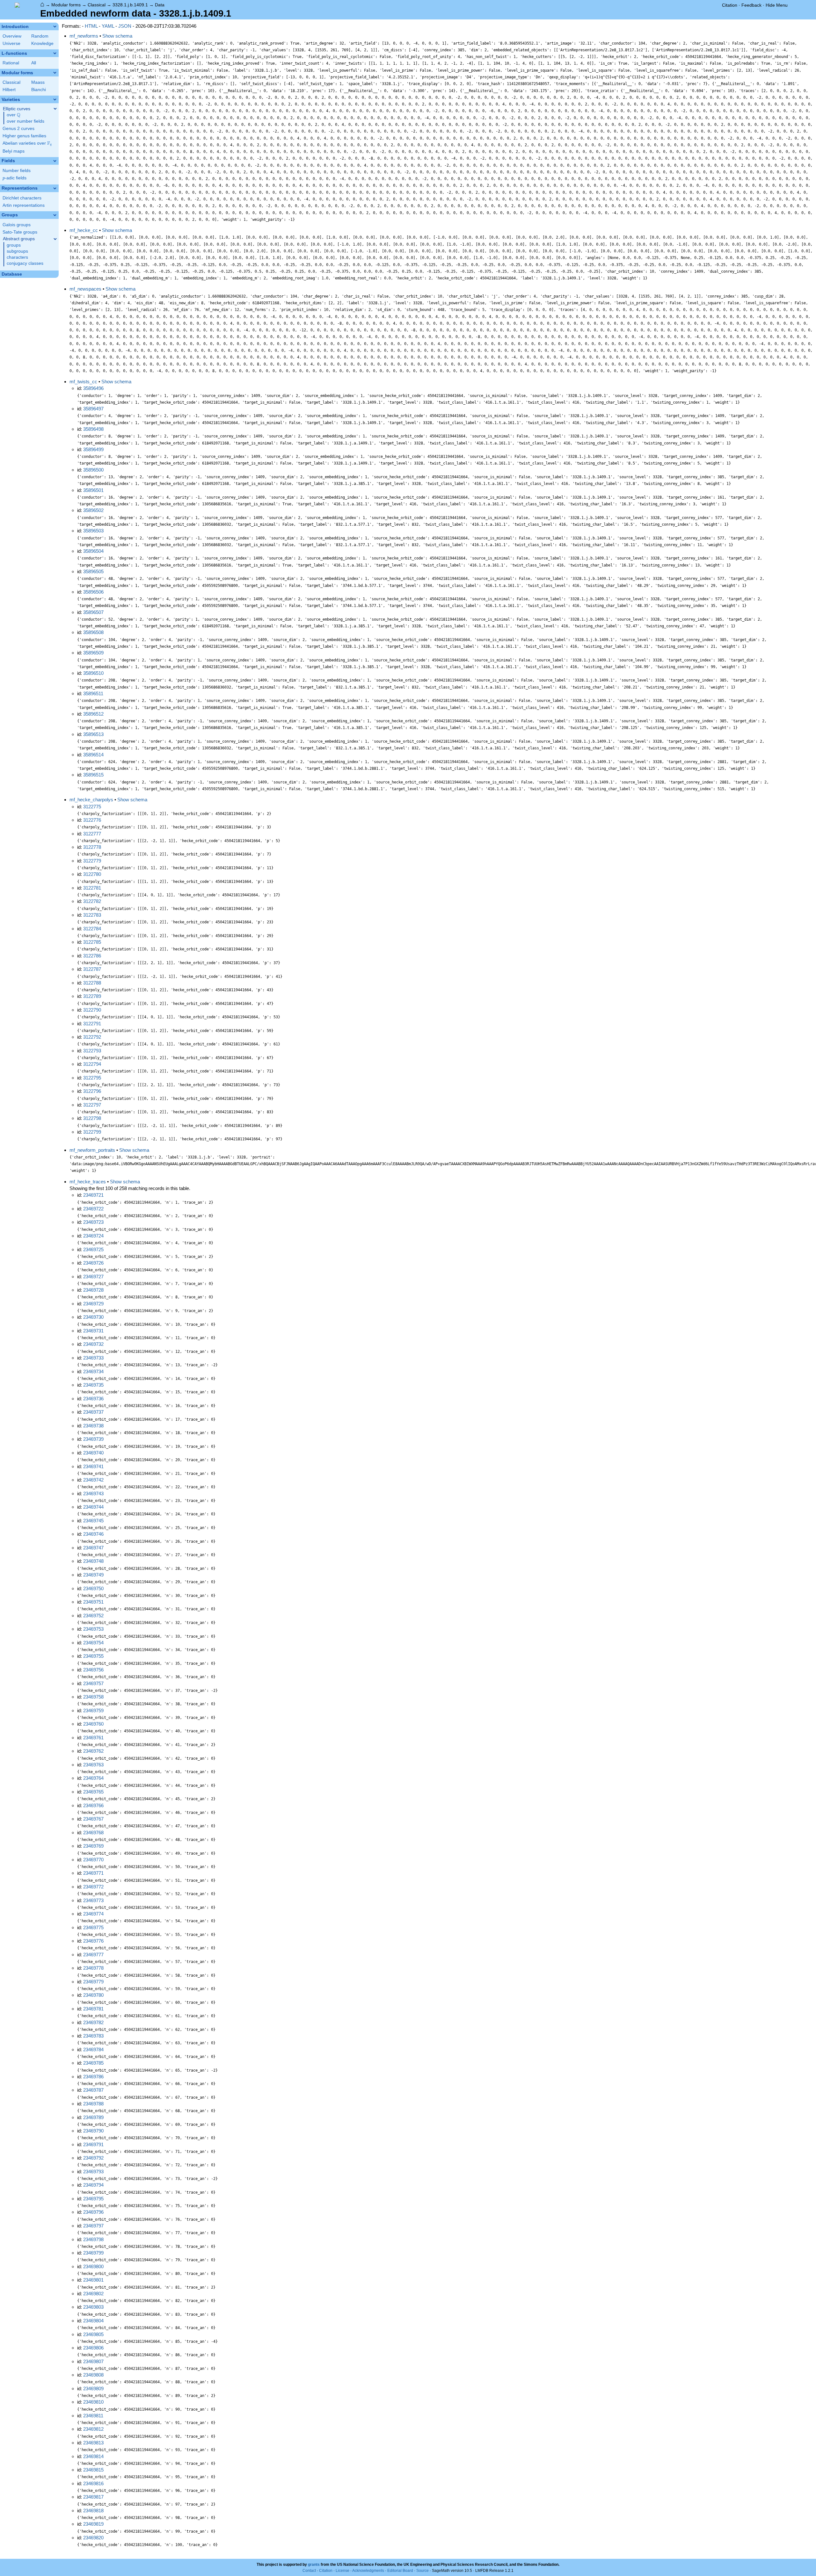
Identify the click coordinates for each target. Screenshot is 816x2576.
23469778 (93, 1968)
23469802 (93, 2294)
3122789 (92, 996)
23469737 (93, 1412)
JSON (125, 26)
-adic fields (15, 178)
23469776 (93, 1941)
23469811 (93, 2416)
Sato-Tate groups (20, 232)
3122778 (92, 847)
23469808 (93, 2375)
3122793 (92, 1051)
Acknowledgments (368, 2571)
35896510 (93, 673)
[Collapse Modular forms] (55, 73)
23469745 (93, 1521)
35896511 (93, 693)
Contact (309, 2571)
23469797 (93, 2226)
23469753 (93, 1629)
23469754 (93, 1643)
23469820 (93, 2538)
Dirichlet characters (22, 198)
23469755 (93, 1656)
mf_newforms (84, 36)
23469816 (93, 2483)
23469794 (93, 2185)
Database (12, 274)
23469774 (93, 1914)
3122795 (92, 1078)
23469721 (93, 1195)
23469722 (93, 1209)
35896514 (93, 755)
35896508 (93, 632)
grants (314, 2565)
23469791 (93, 2144)
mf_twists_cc (83, 382)
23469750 (93, 1588)
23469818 (93, 2511)
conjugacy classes (25, 263)
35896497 (93, 409)
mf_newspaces (85, 289)
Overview (12, 36)
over (14, 115)
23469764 (93, 1778)
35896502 (93, 510)
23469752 (93, 1616)
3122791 (92, 1024)
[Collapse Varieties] (55, 99)
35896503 (93, 531)
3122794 (92, 1064)
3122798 (92, 1118)
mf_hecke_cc (84, 230)
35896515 (93, 775)
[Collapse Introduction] (55, 26)
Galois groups (17, 225)
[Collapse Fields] (55, 161)
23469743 (93, 1494)
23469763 (93, 1765)
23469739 (93, 1439)
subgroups (17, 251)
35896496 (93, 388)
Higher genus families (24, 136)
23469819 (93, 2524)
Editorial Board (400, 2571)
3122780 (92, 874)
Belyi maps (14, 151)
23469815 (93, 2470)
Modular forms (66, 5)
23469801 (93, 2280)
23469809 (93, 2388)
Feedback (751, 5)
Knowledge (42, 43)
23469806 (93, 2348)
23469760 (93, 1724)
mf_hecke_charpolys (91, 800)
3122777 (92, 834)
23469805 (93, 2334)
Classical (97, 5)
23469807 (93, 2361)
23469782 (93, 2022)
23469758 (93, 1697)
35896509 (93, 653)
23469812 (93, 2429)
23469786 (93, 2077)
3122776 (92, 820)
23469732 (93, 1344)
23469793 (93, 2172)
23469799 (93, 2253)
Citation (730, 5)
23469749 (93, 1575)
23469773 (93, 1900)
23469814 (93, 2456)
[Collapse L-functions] (55, 53)
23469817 (93, 2497)
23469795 (93, 2199)
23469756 (93, 1670)
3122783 (92, 915)
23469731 (93, 1331)
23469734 (93, 1371)
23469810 (93, 2402)
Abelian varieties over (27, 143)
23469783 (93, 2036)
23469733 (93, 1358)
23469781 (93, 2009)
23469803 (93, 2307)
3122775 (92, 807)
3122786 (92, 956)
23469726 (93, 1263)
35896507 (93, 612)
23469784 (93, 2049)
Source (423, 2571)
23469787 (93, 2090)
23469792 (93, 2158)
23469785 (93, 2063)
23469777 (93, 1955)
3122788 (92, 983)
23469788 (93, 2104)
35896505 (93, 571)
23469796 (93, 2212)
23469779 (93, 1982)
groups (14, 245)
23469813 (93, 2443)
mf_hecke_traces (88, 1182)
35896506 (93, 592)
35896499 (93, 449)
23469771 (93, 1873)
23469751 (93, 1602)
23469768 (93, 1833)
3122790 (92, 1010)
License (342, 2571)
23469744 (93, 1507)
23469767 (93, 1819)
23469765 (93, 1792)
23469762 (93, 1751)
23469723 (93, 1222)
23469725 (93, 1249)
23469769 (93, 1846)
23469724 (93, 1236)
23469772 (93, 1887)
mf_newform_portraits (92, 1150)
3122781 (92, 888)
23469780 (93, 1995)
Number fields (17, 171)
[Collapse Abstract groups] (55, 239)
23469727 (93, 1277)
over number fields (25, 121)
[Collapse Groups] (55, 215)
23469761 (93, 1738)
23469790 (93, 2131)
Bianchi (39, 90)
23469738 (93, 1426)
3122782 (92, 901)
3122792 (92, 1037)
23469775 (93, 1927)
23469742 (93, 1480)
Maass (38, 82)
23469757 (93, 1683)
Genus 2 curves (18, 129)
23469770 (93, 1860)
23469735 (93, 1385)
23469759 (93, 1710)
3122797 (92, 1105)
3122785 (92, 942)
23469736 (93, 1399)
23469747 (93, 1548)
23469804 (93, 2321)
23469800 (93, 2266)
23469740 (93, 1453)
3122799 (92, 1132)
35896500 (93, 470)
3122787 (92, 969)
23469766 (93, 1805)
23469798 (93, 2239)
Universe (11, 43)
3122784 (92, 929)
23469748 (93, 1561)
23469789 (93, 2117)
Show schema (117, 36)
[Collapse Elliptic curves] (55, 109)
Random (40, 36)
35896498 (93, 429)
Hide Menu (777, 5)
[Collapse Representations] (55, 188)
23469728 (93, 1290)
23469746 (93, 1534)
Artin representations (24, 205)
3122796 (92, 1091)
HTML (91, 26)
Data (160, 5)
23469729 (93, 1304)
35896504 (93, 551)
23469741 (93, 1466)
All (34, 63)
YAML (108, 26)
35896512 (93, 714)
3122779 (92, 861)
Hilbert (9, 90)
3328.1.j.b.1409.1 (130, 5)
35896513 (93, 734)
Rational (11, 63)
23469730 (93, 1317)
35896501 (93, 490)
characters (17, 257)
